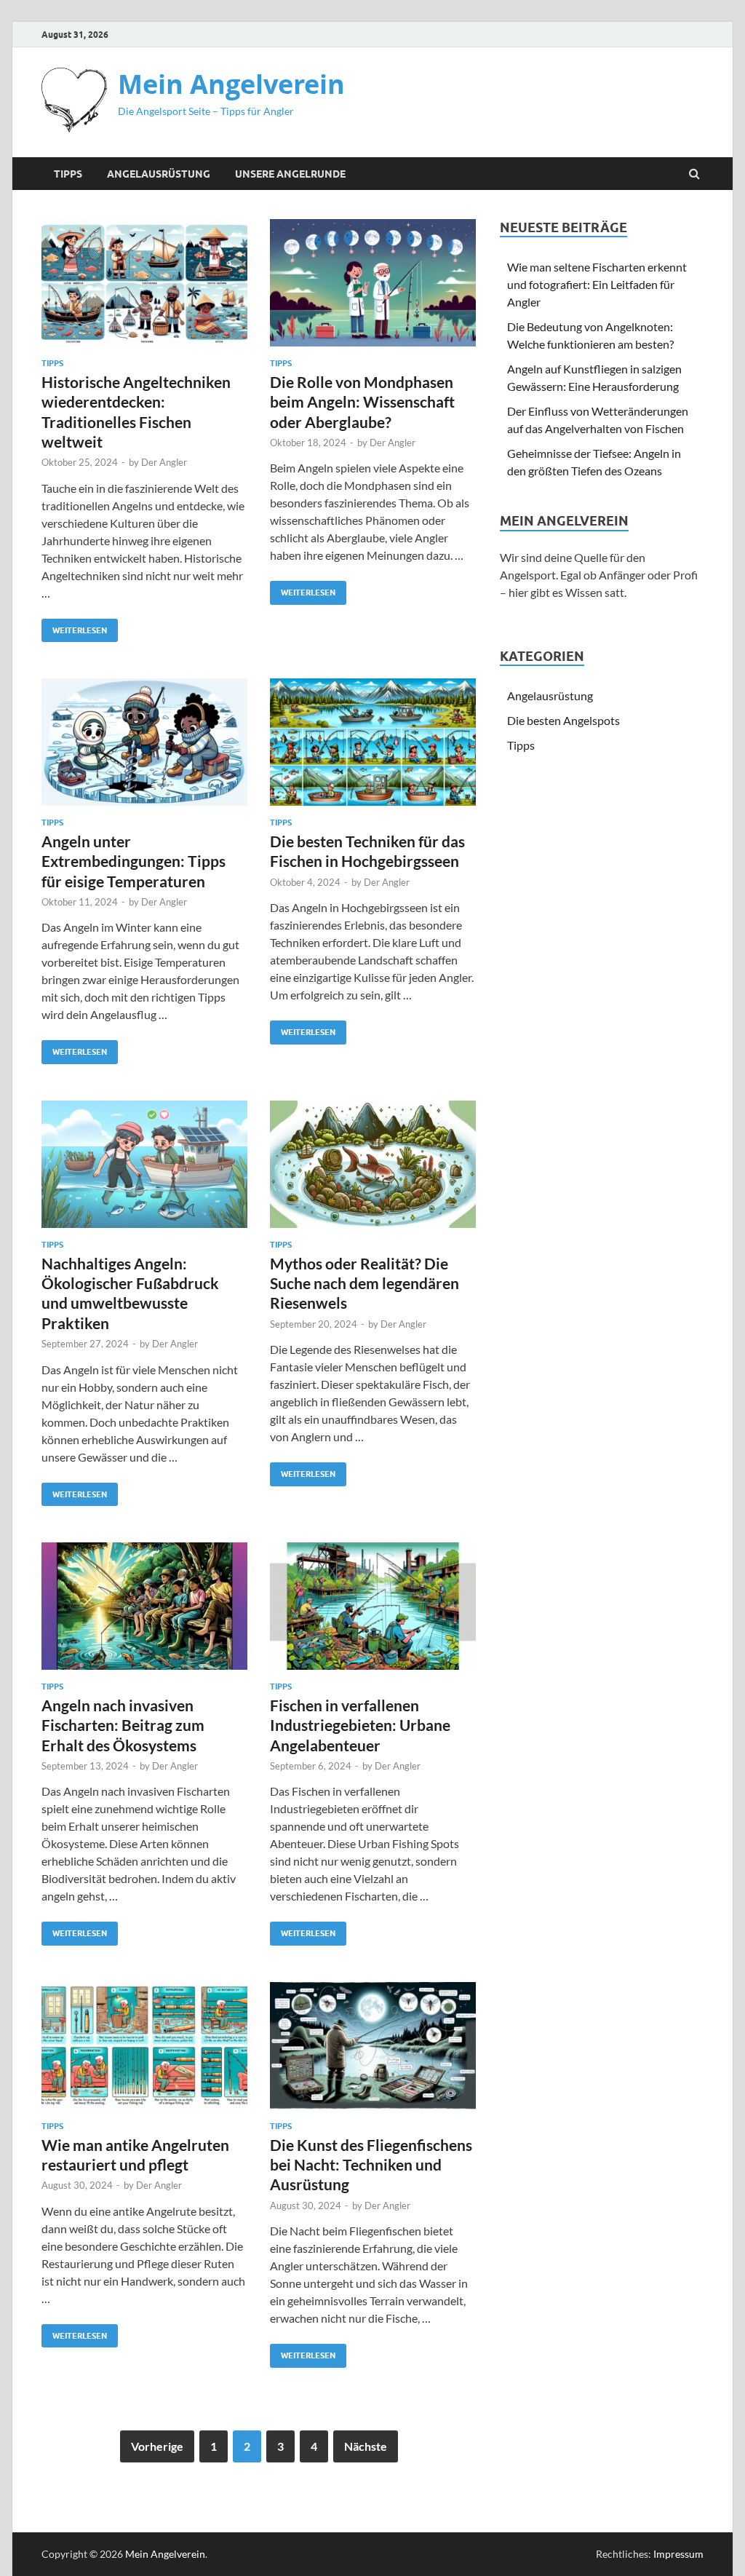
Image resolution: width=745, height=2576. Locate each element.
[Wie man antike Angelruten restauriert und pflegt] (144, 2052)
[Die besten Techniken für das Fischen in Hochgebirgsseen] (373, 748)
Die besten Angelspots (563, 720)
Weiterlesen (74, 627)
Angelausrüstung (159, 174)
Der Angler (164, 462)
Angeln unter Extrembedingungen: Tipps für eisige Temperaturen (134, 861)
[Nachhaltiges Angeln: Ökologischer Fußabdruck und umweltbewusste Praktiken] (144, 1170)
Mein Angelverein (231, 84)
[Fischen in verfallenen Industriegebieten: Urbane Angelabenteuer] (373, 1612)
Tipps (68, 174)
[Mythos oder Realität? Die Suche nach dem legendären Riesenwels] (373, 1170)
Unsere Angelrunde (290, 174)
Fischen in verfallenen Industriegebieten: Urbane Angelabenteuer (360, 1725)
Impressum (678, 2554)
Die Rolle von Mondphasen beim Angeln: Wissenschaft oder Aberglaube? (362, 402)
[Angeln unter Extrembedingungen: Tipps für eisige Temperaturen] (144, 748)
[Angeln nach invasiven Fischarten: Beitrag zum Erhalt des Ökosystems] (144, 1612)
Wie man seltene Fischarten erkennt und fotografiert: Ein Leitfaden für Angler (597, 284)
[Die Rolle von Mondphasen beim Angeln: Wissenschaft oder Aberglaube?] (373, 289)
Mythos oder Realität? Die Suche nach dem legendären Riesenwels (364, 1283)
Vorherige (157, 2446)
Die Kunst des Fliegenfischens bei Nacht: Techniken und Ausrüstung (371, 2165)
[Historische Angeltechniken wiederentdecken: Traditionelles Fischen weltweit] (144, 289)
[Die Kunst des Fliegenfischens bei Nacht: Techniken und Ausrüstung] (373, 2052)
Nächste (366, 2446)
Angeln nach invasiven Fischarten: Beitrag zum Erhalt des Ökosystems (123, 1725)
